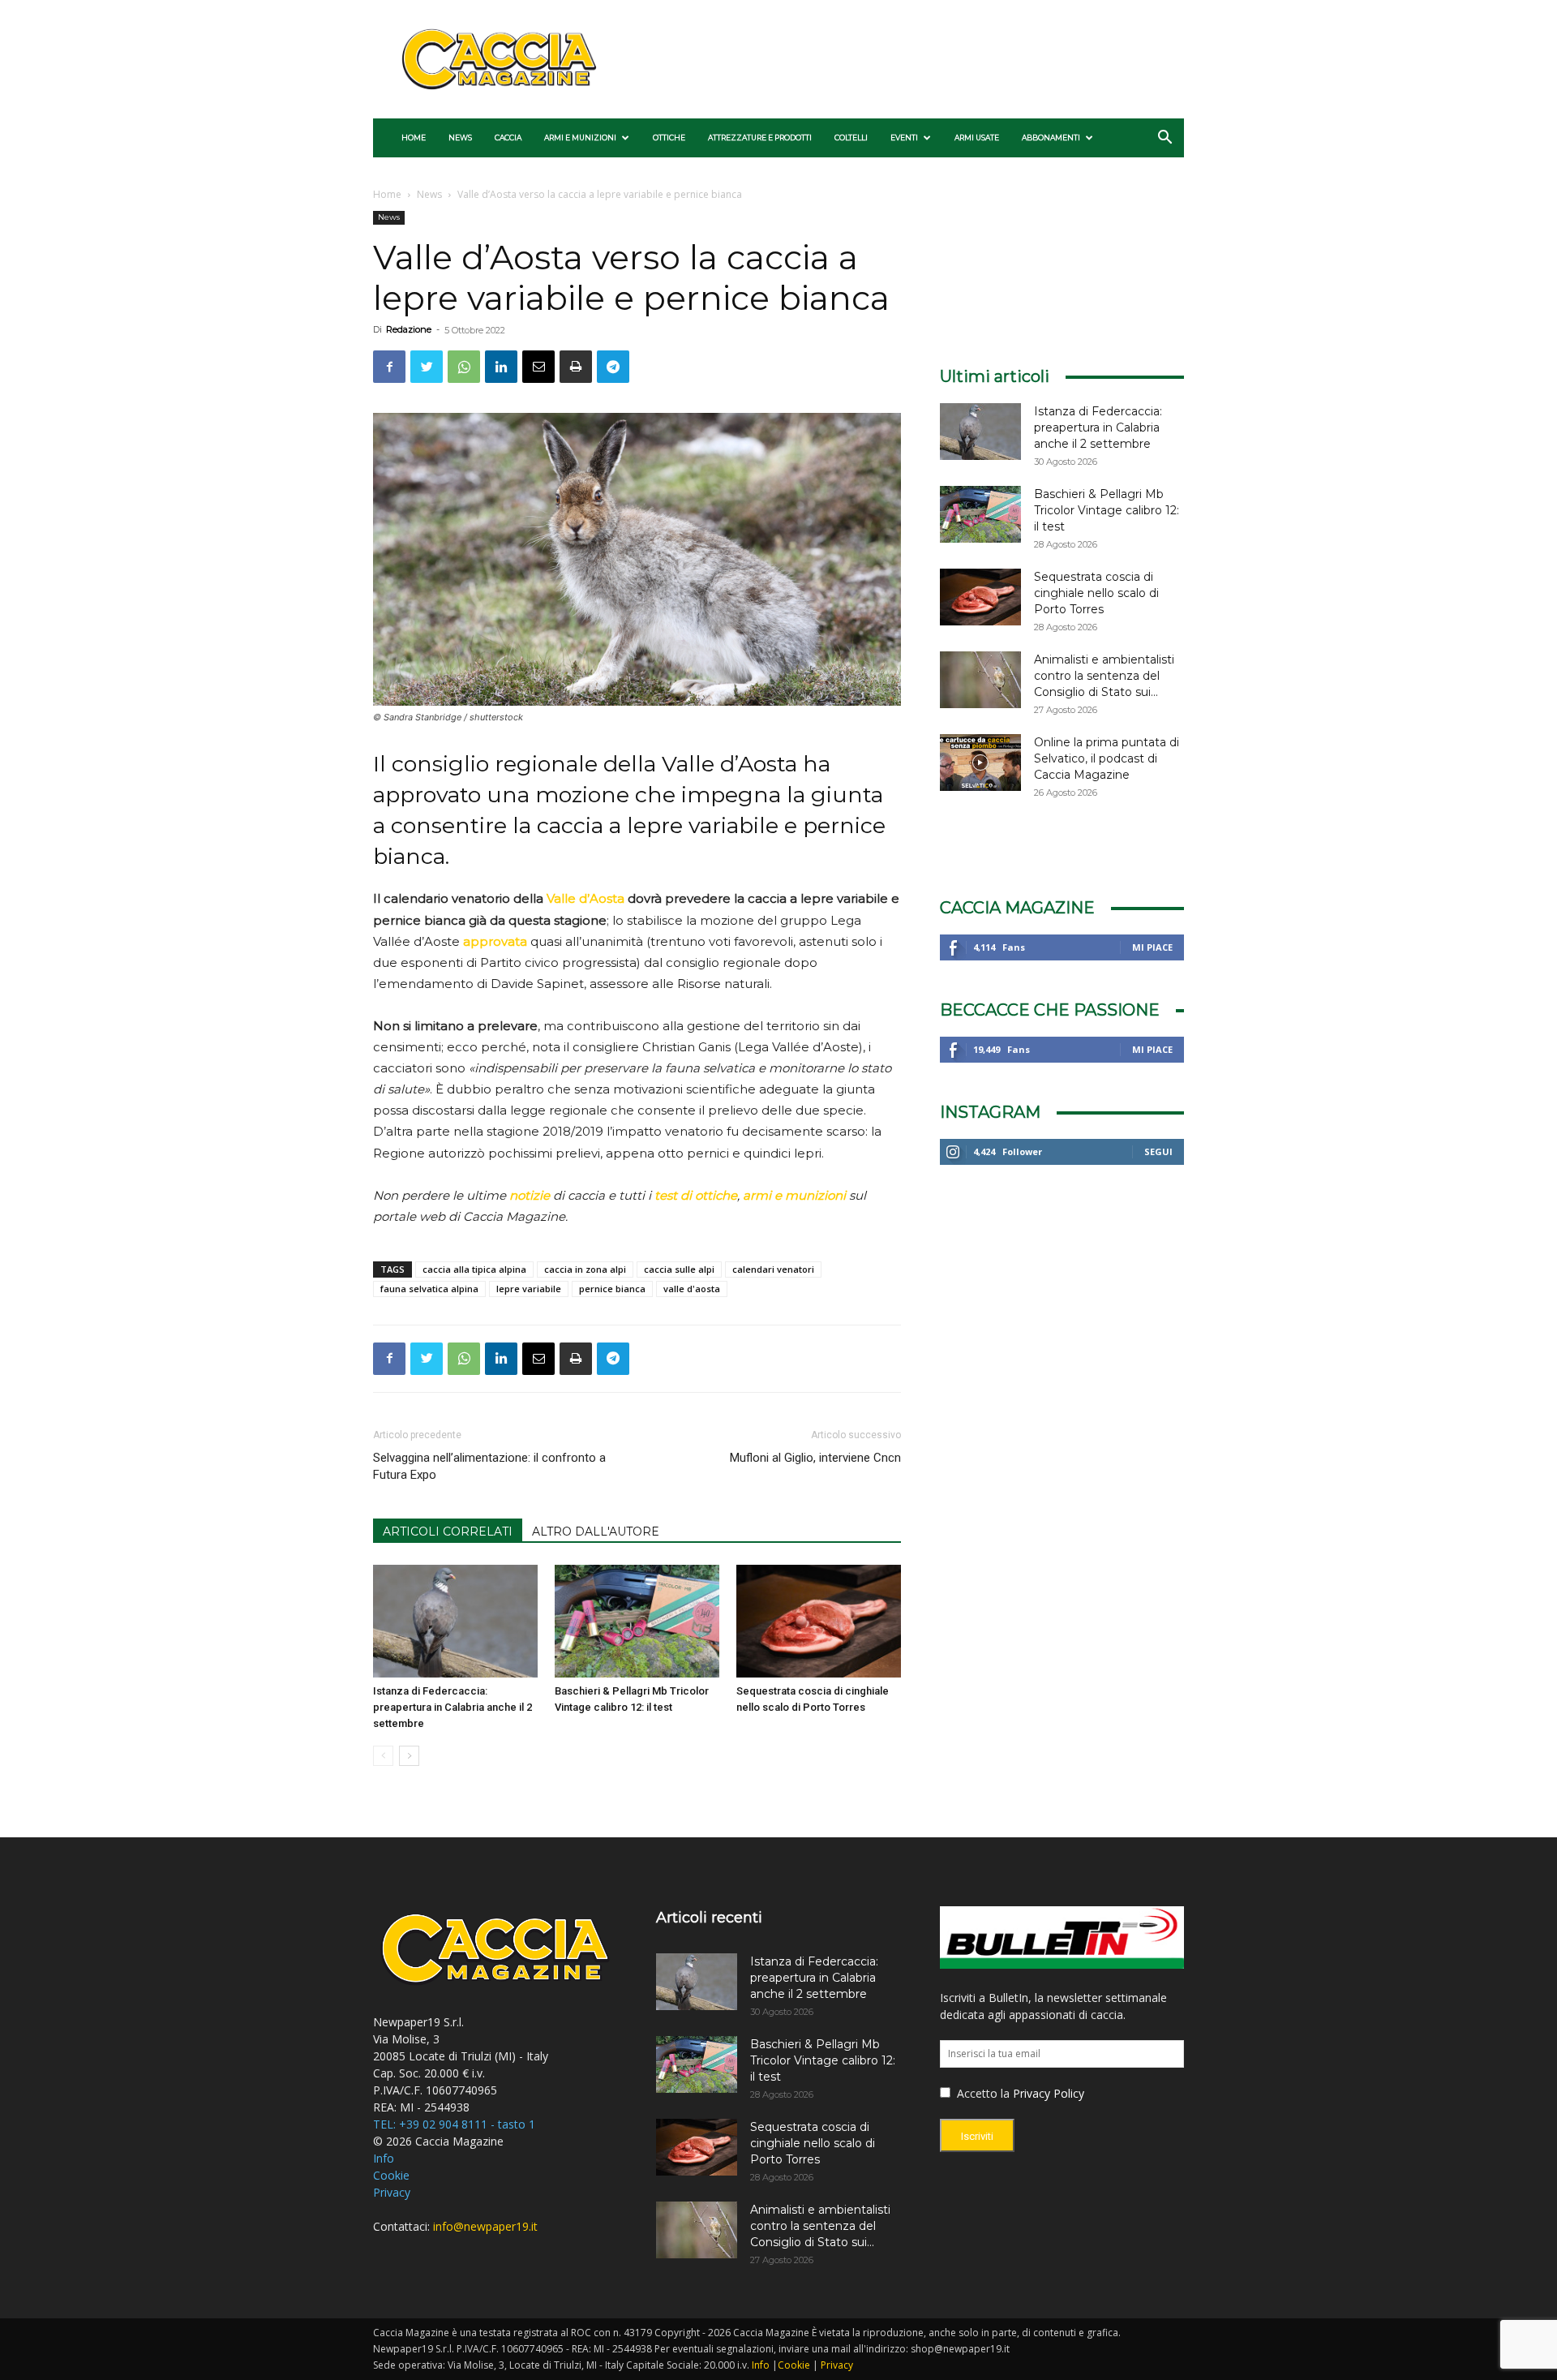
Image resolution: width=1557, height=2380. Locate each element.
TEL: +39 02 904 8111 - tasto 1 (454, 2124)
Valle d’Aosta (585, 898)
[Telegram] (613, 367)
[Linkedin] (501, 367)
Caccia (508, 137)
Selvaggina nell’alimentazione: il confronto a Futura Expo (489, 1466)
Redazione (409, 329)
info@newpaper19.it (485, 2226)
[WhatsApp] (464, 367)
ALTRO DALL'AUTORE (596, 1532)
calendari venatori (773, 1269)
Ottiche (669, 137)
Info (384, 2158)
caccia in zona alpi (585, 1269)
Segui (1158, 1151)
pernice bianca (612, 1289)
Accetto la (982, 2093)
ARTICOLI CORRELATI (448, 1532)
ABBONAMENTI (1051, 137)
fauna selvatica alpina (429, 1289)
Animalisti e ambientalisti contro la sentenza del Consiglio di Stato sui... (1104, 676)
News (460, 137)
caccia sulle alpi (679, 1269)
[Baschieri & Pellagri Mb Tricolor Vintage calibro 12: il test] (637, 1622)
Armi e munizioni (580, 137)
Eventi (904, 137)
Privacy (392, 2192)
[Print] (576, 367)
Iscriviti (977, 2136)
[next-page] (409, 1756)
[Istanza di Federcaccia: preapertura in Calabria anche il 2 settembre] (455, 1622)
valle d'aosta (692, 1289)
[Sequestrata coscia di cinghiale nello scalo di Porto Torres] (819, 1622)
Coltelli (851, 137)
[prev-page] (383, 1756)
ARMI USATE (977, 137)
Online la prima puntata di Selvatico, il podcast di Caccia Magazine (1107, 758)
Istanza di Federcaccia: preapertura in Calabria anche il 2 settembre (453, 1707)
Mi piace (1152, 947)
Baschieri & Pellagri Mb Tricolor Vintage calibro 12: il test (1107, 510)
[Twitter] (427, 367)
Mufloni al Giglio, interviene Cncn (815, 1458)
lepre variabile (529, 1289)
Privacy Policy (1049, 2093)
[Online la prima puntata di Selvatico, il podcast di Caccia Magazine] (980, 763)
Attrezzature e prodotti (760, 137)
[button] (1165, 139)
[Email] (538, 367)
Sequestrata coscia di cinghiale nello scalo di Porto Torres (1096, 593)
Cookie (391, 2175)
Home (414, 137)
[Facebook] (389, 367)
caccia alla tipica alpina (474, 1269)
